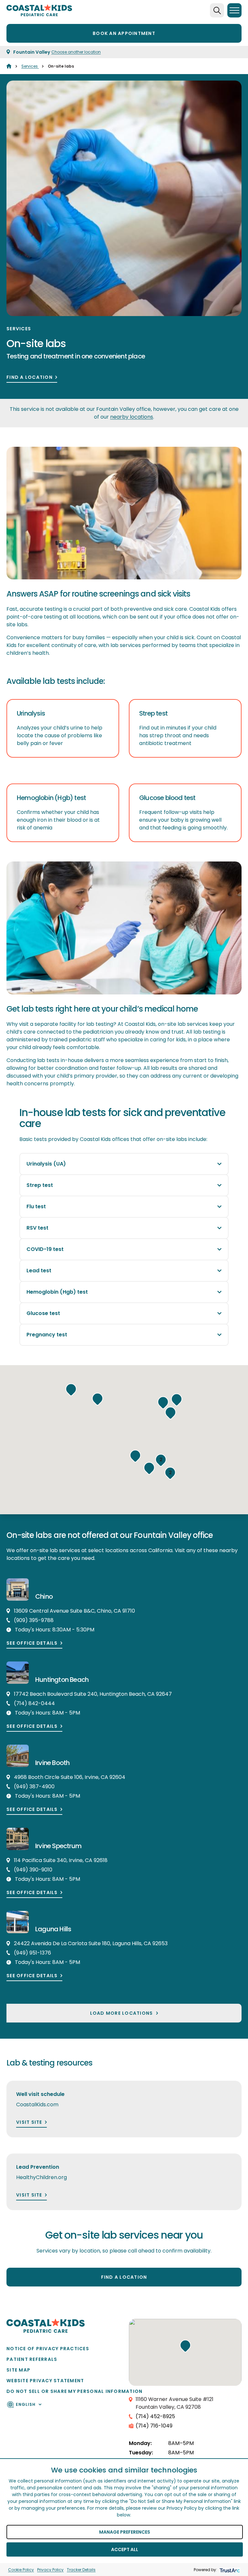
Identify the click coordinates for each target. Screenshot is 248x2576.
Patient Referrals (32, 2359)
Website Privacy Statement (45, 2381)
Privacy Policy (50, 2570)
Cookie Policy (21, 2570)
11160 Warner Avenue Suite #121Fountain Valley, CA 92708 (175, 2403)
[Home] (9, 66)
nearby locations (132, 417)
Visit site (29, 2122)
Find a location (30, 377)
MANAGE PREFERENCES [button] (125, 2532)
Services (30, 66)
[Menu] (234, 10)
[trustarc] (229, 2570)
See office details (32, 1643)
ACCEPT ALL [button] (125, 2549)
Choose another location (76, 52)
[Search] (217, 10)
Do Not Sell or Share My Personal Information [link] (74, 2391)
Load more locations (122, 2013)
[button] (170, 1413)
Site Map (18, 2370)
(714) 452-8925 (155, 2416)
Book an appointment (124, 33)
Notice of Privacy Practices (48, 2349)
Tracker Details (81, 2570)
